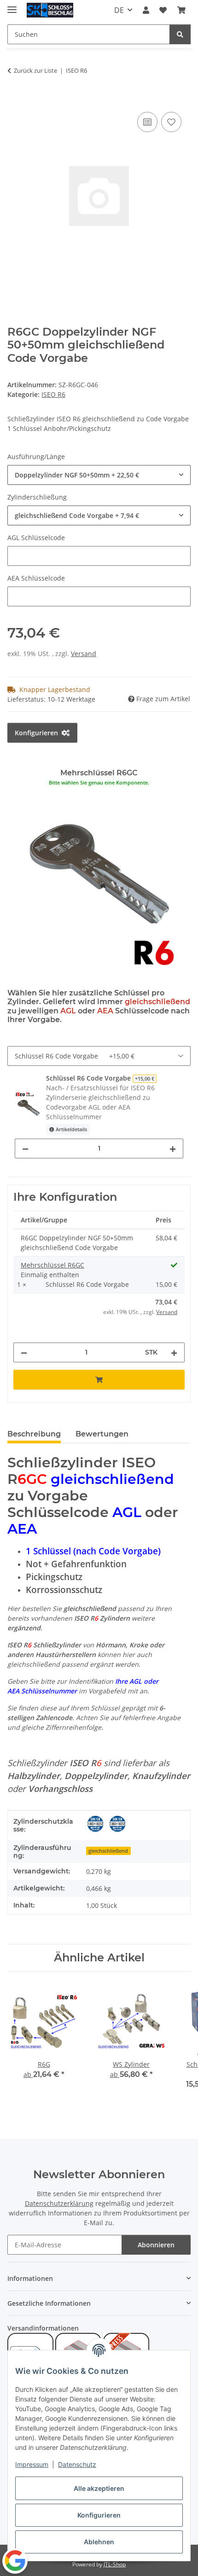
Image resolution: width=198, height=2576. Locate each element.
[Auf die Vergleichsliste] (147, 122)
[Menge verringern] (25, 1148)
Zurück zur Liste (35, 70)
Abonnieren (156, 2245)
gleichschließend (108, 1851)
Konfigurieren (99, 2515)
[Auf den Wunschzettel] (171, 122)
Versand (84, 654)
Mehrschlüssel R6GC (52, 1265)
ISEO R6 (53, 394)
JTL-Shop (115, 2564)
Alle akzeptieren (99, 2488)
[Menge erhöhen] (173, 1148)
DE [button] (119, 10)
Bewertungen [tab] (102, 1434)
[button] (146, 10)
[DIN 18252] (95, 1824)
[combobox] (99, 475)
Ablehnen (99, 2542)
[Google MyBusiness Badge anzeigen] (15, 2561)
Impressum (32, 2464)
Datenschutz (77, 2464)
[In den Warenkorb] (15, 99)
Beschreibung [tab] (34, 1434)
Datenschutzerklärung (59, 2203)
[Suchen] (180, 34)
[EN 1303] (117, 1824)
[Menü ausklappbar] (12, 6)
